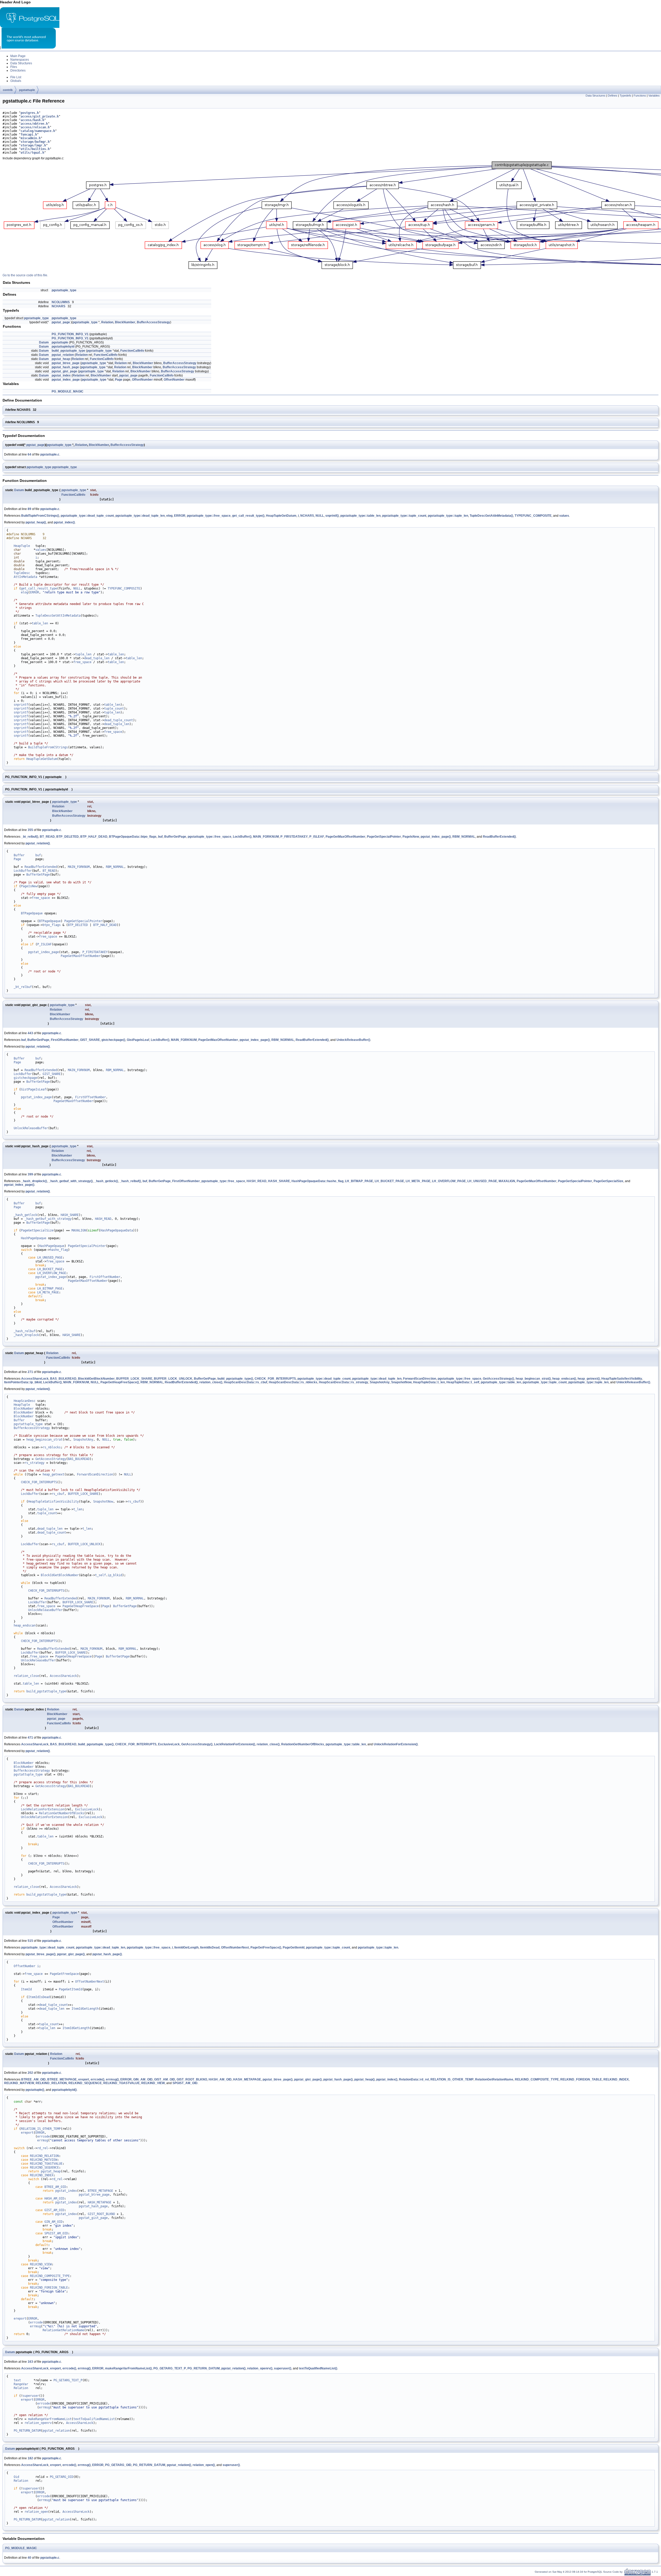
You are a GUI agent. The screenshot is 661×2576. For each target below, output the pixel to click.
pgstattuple (27, 90)
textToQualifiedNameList (94, 2419)
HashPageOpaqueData (117, 1230)
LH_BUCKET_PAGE (389, 1181)
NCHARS (58, 306)
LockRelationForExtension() (235, 1744)
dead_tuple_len (97, 658)
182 (30, 2458)
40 (29, 2558)
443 (30, 1033)
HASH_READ (257, 1181)
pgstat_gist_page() (71, 1954)
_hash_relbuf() (130, 1181)
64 (29, 454)
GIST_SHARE (90, 1040)
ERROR (180, 516)
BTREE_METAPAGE (62, 2079)
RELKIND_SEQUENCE (85, 2083)
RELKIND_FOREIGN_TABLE (581, 2079)
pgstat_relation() (38, 843)
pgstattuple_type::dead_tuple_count (87, 516)
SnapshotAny (380, 1382)
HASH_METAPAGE (247, 2079)
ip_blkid (115, 1575)
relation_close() (211, 1382)
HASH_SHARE (279, 1181)
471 (30, 1738)
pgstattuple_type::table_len (360, 516)
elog (169, 516)
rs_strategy (34, 1463)
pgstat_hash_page (65, 367)
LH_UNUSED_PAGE (482, 1181)
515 (30, 1941)
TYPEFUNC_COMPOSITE (533, 516)
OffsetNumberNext (235, 1947)
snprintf (21, 705)
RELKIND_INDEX (616, 2079)
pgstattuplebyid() (64, 2090)
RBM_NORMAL (464, 837)
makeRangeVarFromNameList (50, 2419)
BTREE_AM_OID (33, 2079)
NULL (320, 516)
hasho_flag (59, 1250)
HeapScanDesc (25, 1401)
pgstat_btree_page (66, 363)
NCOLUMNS (61, 302)
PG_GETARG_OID (118, 2465)
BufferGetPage (175, 837)
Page (119, 380)
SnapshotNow (401, 1382)
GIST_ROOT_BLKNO (192, 2079)
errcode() (97, 2079)
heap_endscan (25, 1625)
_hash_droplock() (34, 1181)
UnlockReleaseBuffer (31, 1128)
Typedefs (625, 96)
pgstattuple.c (50, 454)
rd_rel (43, 2148)
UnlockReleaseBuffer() (353, 1040)
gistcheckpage (25, 1078)
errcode (44, 2137)
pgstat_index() (64, 522)
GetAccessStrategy (51, 1459)
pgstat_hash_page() (107, 1954)
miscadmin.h (31, 138)
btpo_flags (52, 925)
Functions (640, 96)
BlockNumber (125, 322)
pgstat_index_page (66, 380)
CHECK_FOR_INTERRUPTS (275, 1379)
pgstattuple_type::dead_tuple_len (140, 516)
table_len (40, 623)
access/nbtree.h (34, 124)
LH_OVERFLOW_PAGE (449, 1181)
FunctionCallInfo (132, 351)
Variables (654, 96)
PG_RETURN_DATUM (204, 2368)
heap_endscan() (564, 1379)
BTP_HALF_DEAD (94, 837)
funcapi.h (29, 135)
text (17, 2380)
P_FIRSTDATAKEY (294, 837)
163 (30, 2362)
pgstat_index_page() (436, 837)
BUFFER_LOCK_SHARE (134, 1379)
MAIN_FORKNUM (266, 837)
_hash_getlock (25, 1215)
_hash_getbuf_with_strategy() (71, 1181)
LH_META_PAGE (418, 1181)
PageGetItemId (294, 1947)
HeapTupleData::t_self (463, 1382)
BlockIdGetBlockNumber (96, 1379)
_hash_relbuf (25, 1331)
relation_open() (204, 2465)
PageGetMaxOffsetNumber (345, 837)
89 (29, 509)
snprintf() (332, 516)
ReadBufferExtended (41, 867)
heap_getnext (53, 1474)
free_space (82, 662)
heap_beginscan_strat (44, 1440)
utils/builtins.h (35, 149)
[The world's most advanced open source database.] (29, 48)
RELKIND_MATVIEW (19, 2083)
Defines (613, 96)
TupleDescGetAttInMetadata (58, 616)
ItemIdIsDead (210, 1947)
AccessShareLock (35, 1379)
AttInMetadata (25, 577)
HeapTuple (22, 546)
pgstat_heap (61, 359)
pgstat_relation (63, 355)
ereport (84, 2079)
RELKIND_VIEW (153, 2083)
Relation (107, 322)
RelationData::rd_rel (414, 2079)
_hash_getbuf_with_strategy (48, 1219)
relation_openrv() (260, 2368)
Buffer (19, 855)
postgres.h (30, 113)
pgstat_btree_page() (41, 1954)
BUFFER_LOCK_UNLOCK (173, 1379)
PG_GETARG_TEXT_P (170, 2368)
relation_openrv (38, 2423)
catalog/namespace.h (38, 131)
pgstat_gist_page (64, 371)
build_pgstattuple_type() (235, 1379)
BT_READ (47, 837)
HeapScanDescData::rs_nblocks (293, 1382)
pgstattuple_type (64, 290)
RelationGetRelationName (494, 2079)
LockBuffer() (242, 837)
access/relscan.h (35, 127)
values (564, 516)
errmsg (43, 2140)
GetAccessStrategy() (498, 1379)
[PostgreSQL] (30, 27)
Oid (16, 2477)
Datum (44, 342)
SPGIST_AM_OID (185, 2083)
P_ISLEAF (317, 837)
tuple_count (114, 709)
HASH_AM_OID (220, 2079)
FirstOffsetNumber (65, 1040)
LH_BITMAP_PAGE (359, 1181)
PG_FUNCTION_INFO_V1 (70, 334)
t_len (78, 1509)
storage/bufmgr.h (35, 142)
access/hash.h (32, 120)
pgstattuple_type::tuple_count (404, 516)
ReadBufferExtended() (499, 837)
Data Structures (596, 96)
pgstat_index (61, 375)
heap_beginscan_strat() (533, 1379)
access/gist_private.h (40, 116)
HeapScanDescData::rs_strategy (344, 1382)
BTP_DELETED (68, 837)
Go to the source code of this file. (25, 275)
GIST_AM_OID (165, 2079)
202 (30, 2073)
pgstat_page (61, 322)
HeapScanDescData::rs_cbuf (246, 1382)
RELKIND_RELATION (51, 2083)
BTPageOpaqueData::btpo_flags (133, 837)
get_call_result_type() (248, 516)
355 (30, 830)
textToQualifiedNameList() (318, 2368)
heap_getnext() (589, 1379)
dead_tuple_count (119, 720)
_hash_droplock (26, 1335)
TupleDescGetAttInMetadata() (491, 516)
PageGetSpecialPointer (384, 837)
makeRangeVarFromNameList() (128, 2368)
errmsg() (112, 2079)
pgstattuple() (35, 2090)
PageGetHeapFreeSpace (81, 1606)
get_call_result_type (39, 588)
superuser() (283, 2368)
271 (30, 1372)
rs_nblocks (52, 1447)
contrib (8, 90)
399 (30, 1174)
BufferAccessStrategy (154, 322)
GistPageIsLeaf (138, 1040)
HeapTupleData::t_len (429, 1382)
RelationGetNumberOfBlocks (303, 1744)
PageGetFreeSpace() (266, 1947)
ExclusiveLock (169, 1744)
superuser (31, 2396)
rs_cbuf (58, 1494)
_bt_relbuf (23, 987)
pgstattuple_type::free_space (209, 516)
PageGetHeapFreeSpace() (120, 1382)
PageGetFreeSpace (64, 1974)
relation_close (26, 1676)
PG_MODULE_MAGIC (68, 391)
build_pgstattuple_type (68, 351)
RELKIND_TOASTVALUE (121, 2083)
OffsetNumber (142, 380)
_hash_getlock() (106, 1181)
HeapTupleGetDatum (281, 516)
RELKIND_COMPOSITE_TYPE (537, 2079)
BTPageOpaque (32, 913)
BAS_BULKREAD (63, 1379)
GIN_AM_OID (143, 2079)
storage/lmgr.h (33, 145)
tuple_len (83, 654)
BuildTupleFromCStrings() (40, 516)
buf (160, 837)
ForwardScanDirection (420, 1379)
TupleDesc (22, 573)
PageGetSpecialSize (608, 1181)
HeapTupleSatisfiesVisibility (622, 1379)
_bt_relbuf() (30, 837)
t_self (100, 1575)
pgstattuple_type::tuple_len (448, 516)
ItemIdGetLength (186, 1947)
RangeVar (21, 2384)
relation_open (36, 2512)
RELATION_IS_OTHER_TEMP (452, 2079)
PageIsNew (411, 837)
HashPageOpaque (34, 1238)
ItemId (26, 1989)
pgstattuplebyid (63, 347)
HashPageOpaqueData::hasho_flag (317, 1181)
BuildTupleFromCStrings (48, 747)
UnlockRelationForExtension (44, 1817)
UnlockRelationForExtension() (396, 1744)
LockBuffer (23, 871)
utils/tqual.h (32, 153)
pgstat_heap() (36, 522)
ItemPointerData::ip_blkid (23, 1382)
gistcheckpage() (113, 1040)
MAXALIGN (507, 1181)
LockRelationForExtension (43, 1809)
